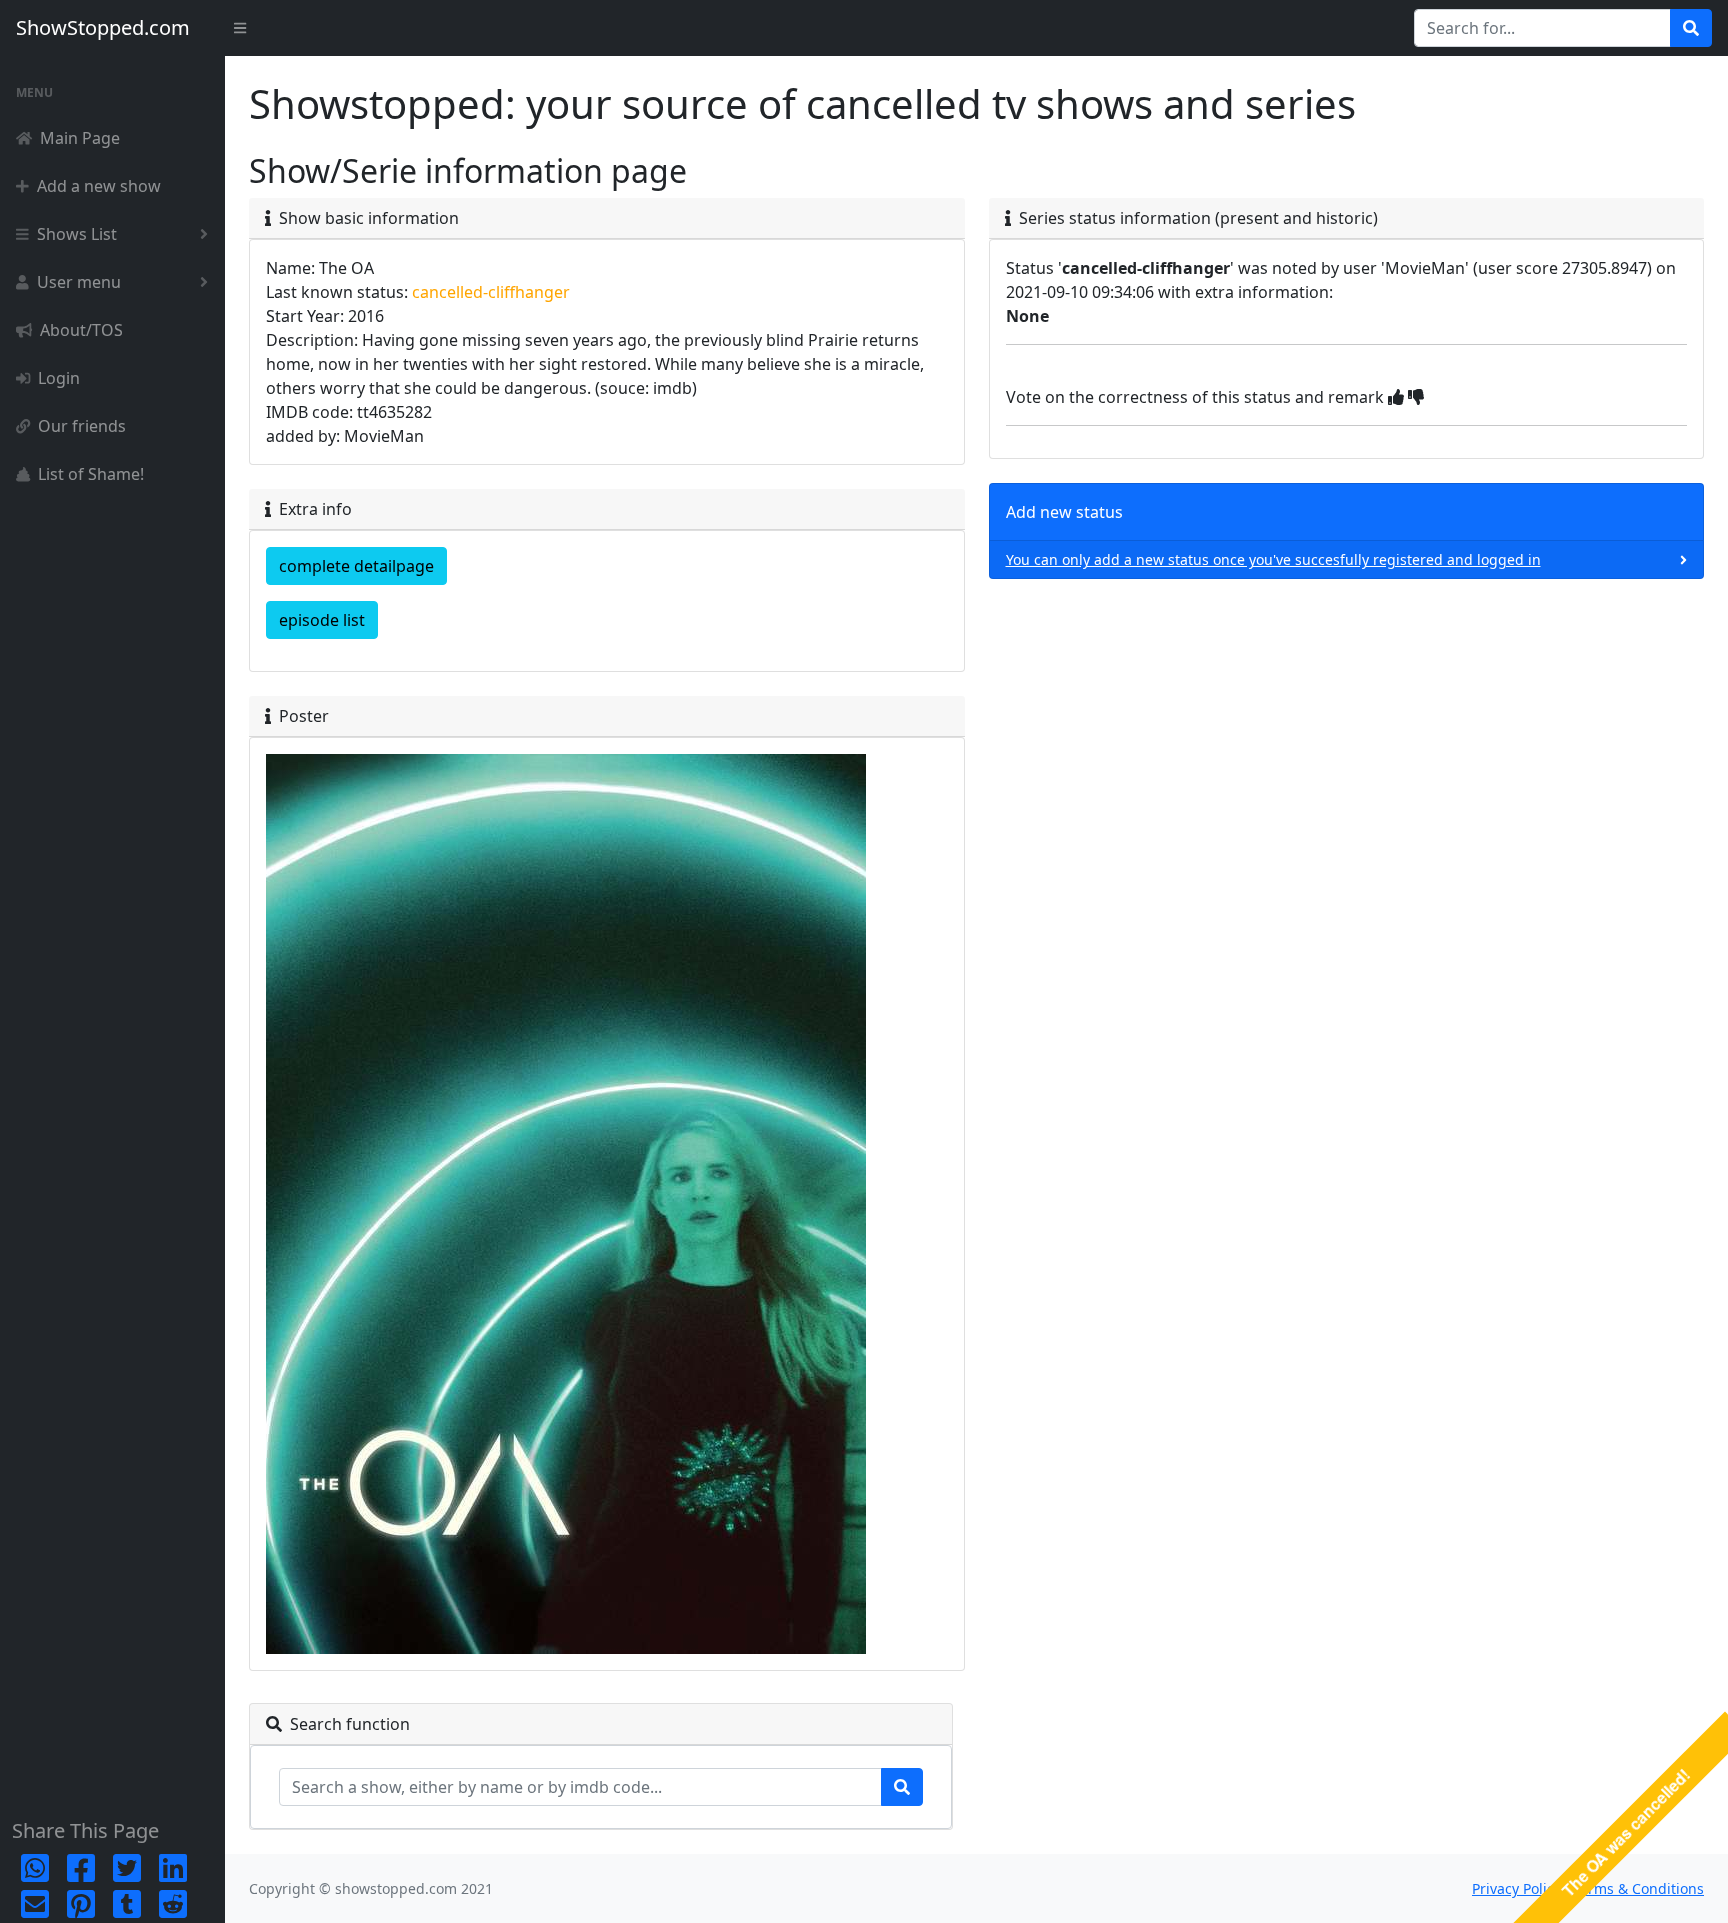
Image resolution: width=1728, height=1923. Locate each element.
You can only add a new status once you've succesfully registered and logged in (1273, 559)
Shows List (77, 234)
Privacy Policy (1516, 1888)
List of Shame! (91, 474)
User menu (79, 282)
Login (59, 378)
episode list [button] (322, 620)
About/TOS (81, 330)
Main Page (80, 138)
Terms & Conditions (1638, 1888)
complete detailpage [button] (356, 566)
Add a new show (99, 186)
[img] (1396, 397)
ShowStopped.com (103, 27)
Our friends (82, 426)
